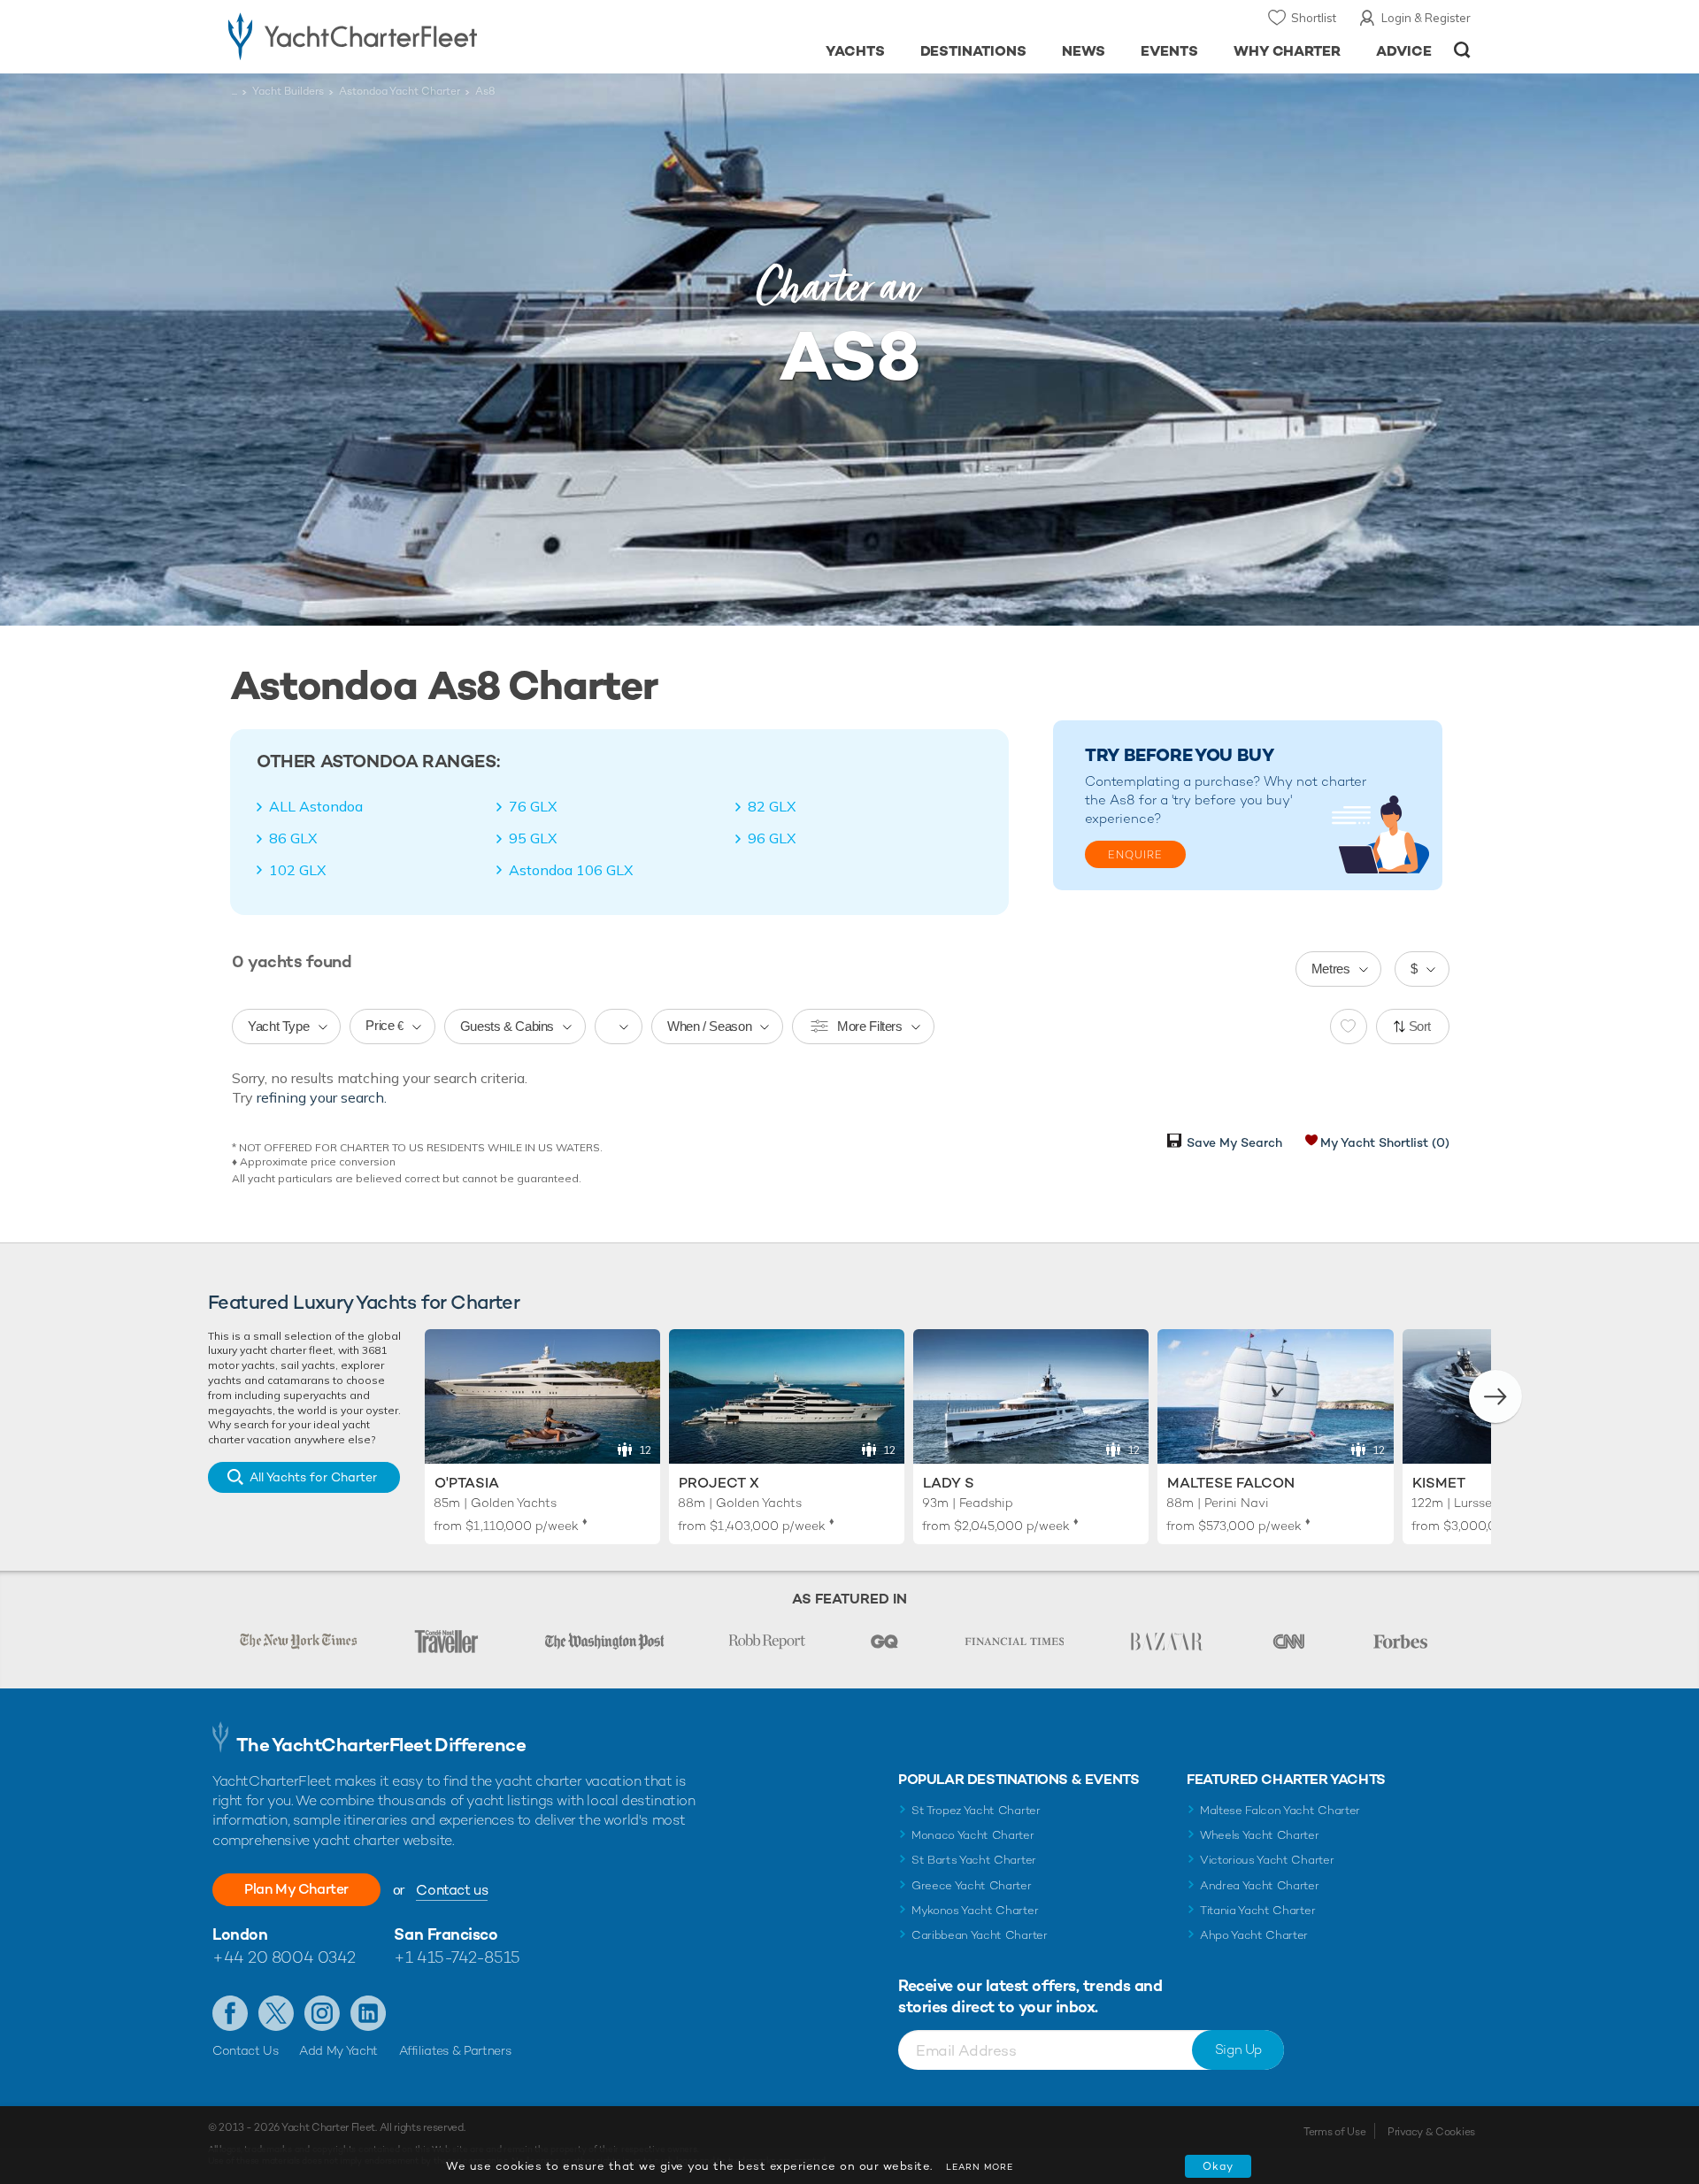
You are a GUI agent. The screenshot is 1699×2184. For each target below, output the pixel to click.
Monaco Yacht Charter (973, 1835)
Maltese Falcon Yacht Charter (1280, 1810)
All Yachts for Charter (313, 1477)
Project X (719, 1483)
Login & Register (1426, 18)
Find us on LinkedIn (368, 2013)
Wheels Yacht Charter (1260, 1835)
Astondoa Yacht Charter (400, 91)
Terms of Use (1334, 2132)
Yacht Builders (288, 91)
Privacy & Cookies (1431, 2132)
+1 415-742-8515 (457, 1957)
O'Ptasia (467, 1483)
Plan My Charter (296, 1889)
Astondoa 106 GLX (571, 870)
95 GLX (533, 838)
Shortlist (1314, 18)
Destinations (974, 51)
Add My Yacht (338, 2050)
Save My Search (1234, 1142)
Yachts (855, 51)
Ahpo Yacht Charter (1254, 1935)
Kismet (1439, 1483)
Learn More (980, 2167)
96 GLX (772, 838)
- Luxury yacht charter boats (408, 35)
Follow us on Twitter (276, 2013)
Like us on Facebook (230, 2013)
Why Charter (1288, 51)
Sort (1420, 1026)
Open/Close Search (1462, 50)
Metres (1331, 969)
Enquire (1135, 855)
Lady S (949, 1483)
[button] (1495, 1396)
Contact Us (246, 2050)
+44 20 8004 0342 (284, 1957)
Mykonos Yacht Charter (975, 1910)
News (1084, 51)
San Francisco (446, 1934)
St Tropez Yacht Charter (976, 1810)
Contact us (452, 1890)
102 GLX (297, 870)
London (240, 1934)
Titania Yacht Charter (1257, 1910)
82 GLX (772, 806)
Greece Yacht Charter (972, 1885)
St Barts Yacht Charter (974, 1860)
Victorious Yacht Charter (1267, 1860)
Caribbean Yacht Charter (980, 1935)
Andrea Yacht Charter (1260, 1885)
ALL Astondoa (316, 806)
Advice (1404, 51)
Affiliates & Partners (455, 2050)
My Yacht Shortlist (1385, 1142)
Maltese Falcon (1231, 1483)
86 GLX (293, 838)
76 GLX (533, 806)
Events (1169, 51)
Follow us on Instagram (322, 2013)
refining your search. (322, 1097)
